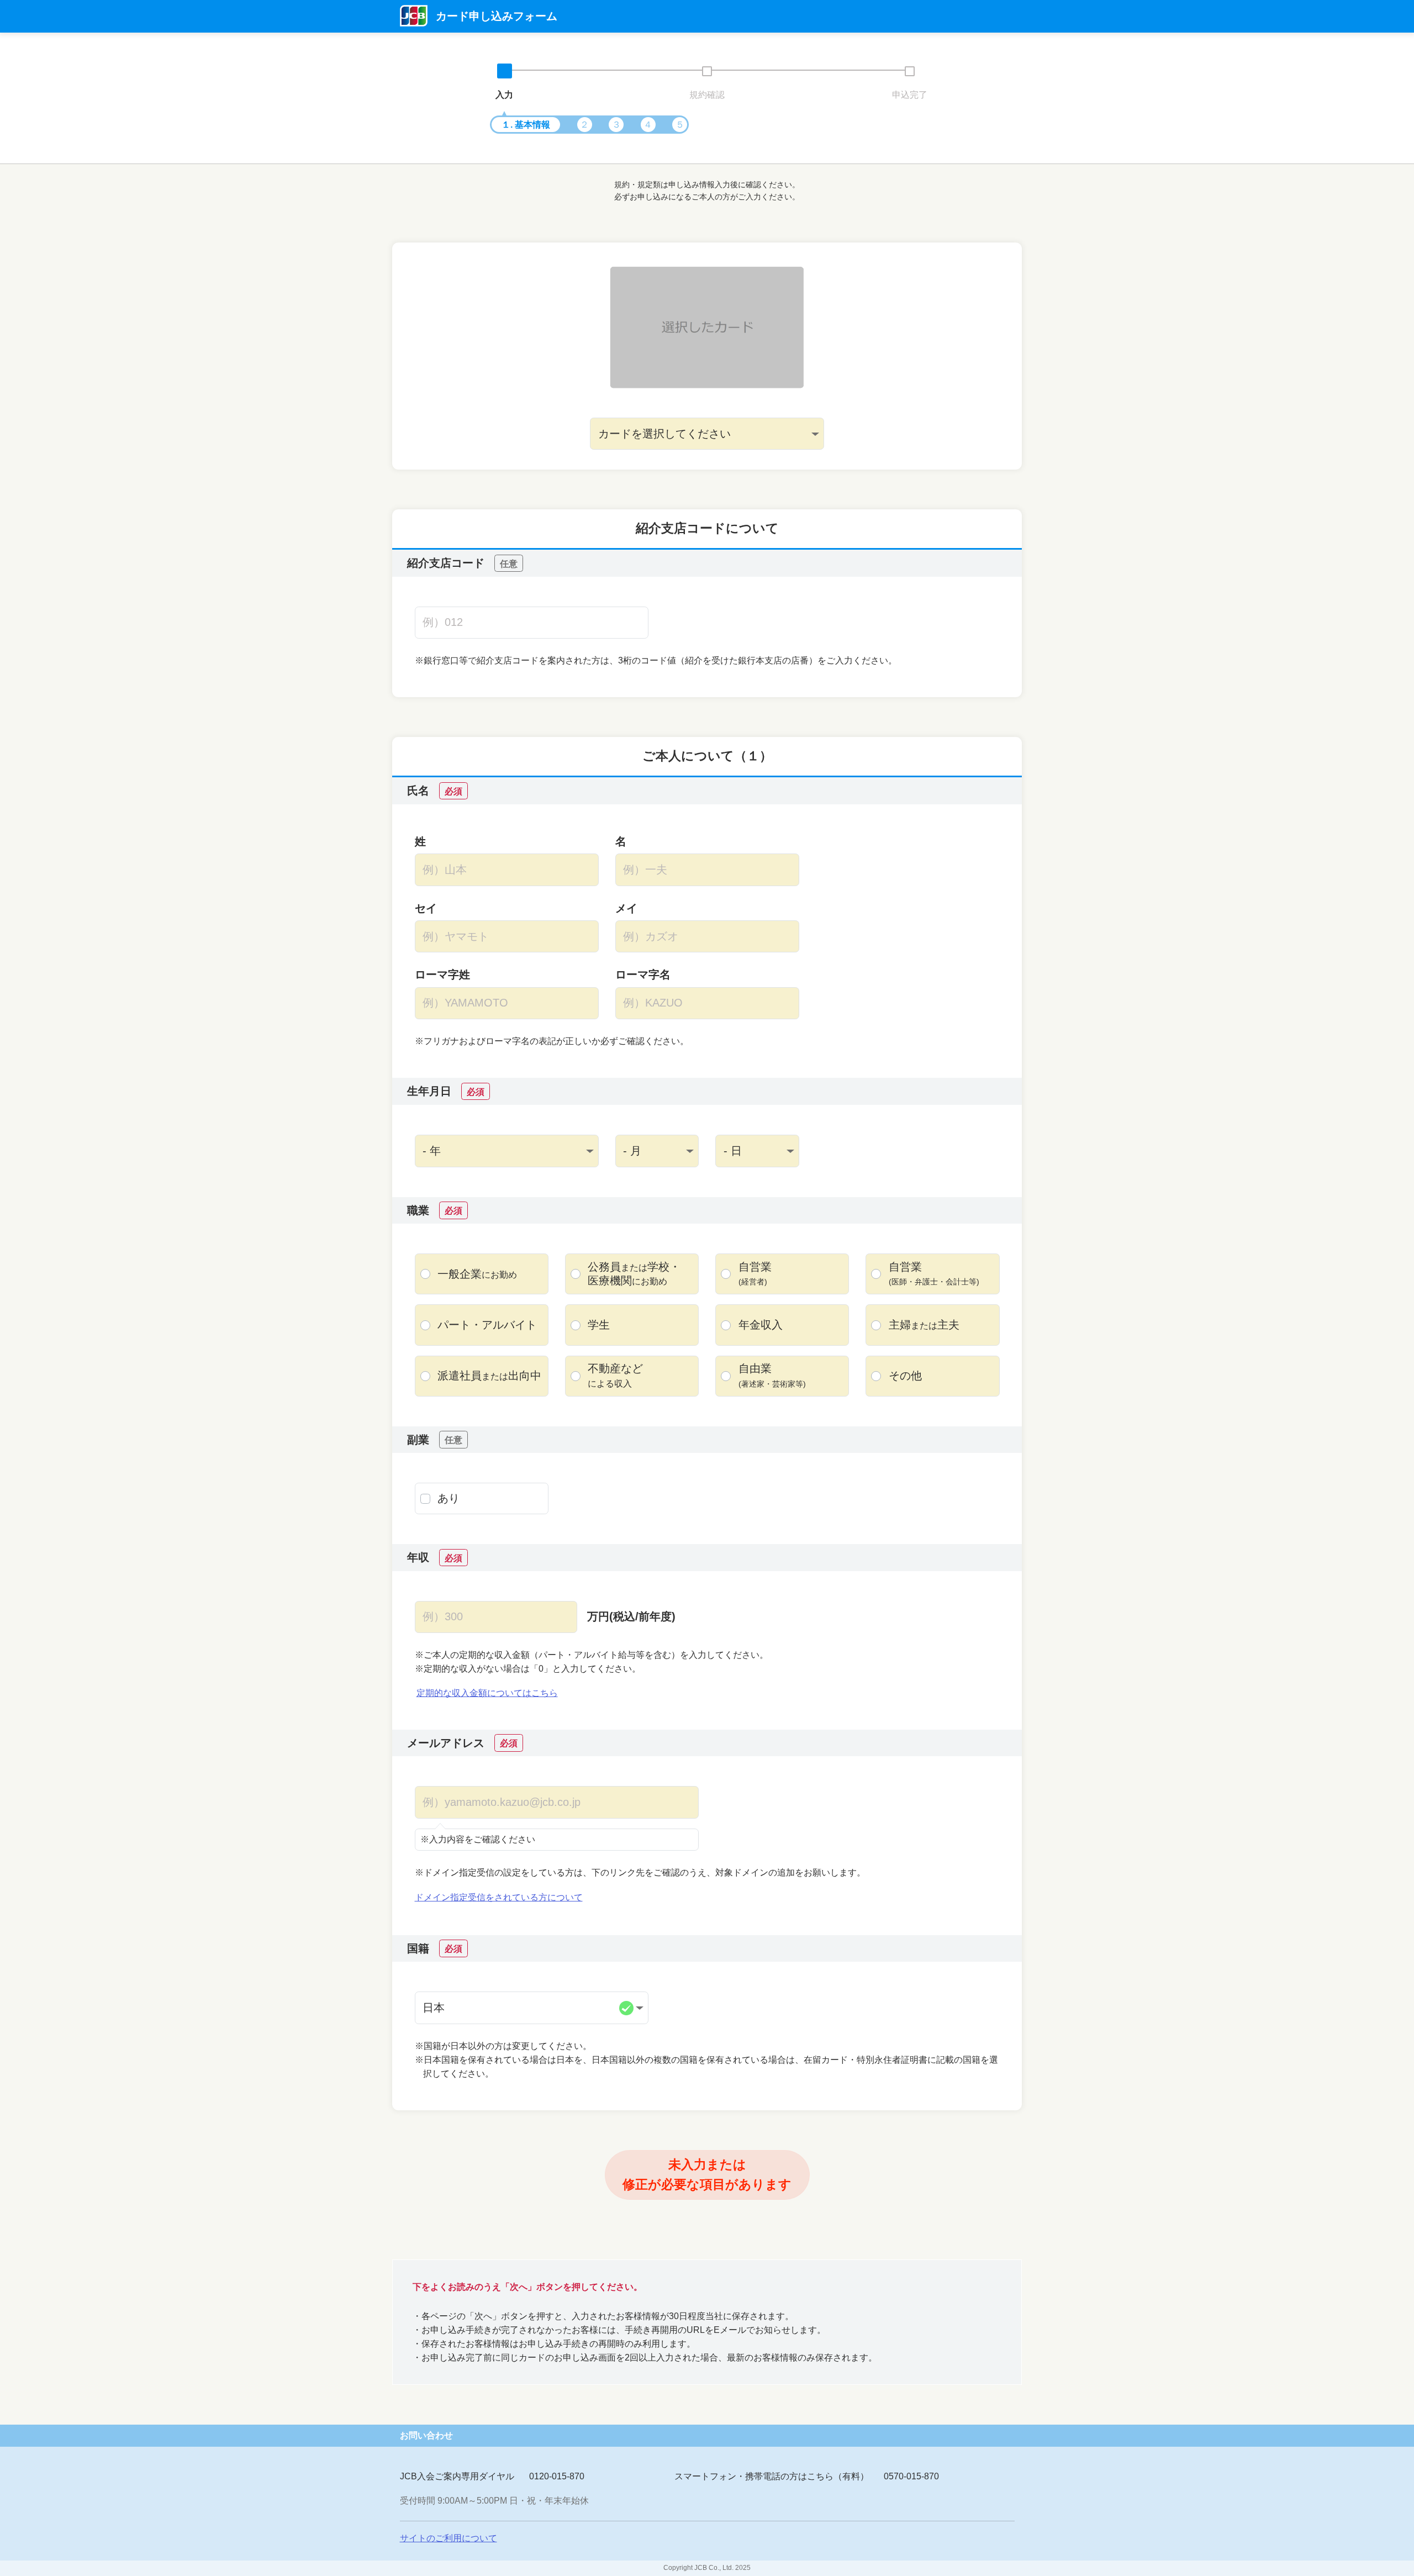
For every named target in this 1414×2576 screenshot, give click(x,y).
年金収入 (761, 1325)
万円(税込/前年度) (631, 1616)
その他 (905, 1376)
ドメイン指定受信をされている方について (499, 1897)
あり (449, 1498)
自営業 (755, 1273)
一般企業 (477, 1274)
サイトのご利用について (449, 2538)
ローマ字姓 (442, 974)
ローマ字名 (643, 974)
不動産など (615, 1375)
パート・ (487, 1325)
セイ (426, 908)
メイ (626, 908)
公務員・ (634, 1274)
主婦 (924, 1325)
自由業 (772, 1375)
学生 (599, 1325)
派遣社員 (489, 1376)
